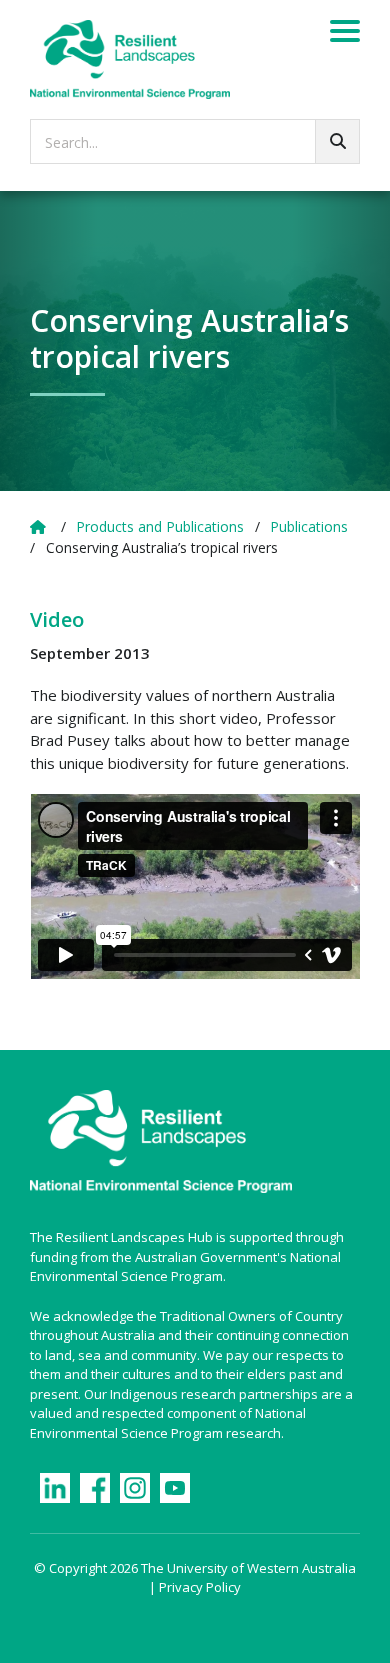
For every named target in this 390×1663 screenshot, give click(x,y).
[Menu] (345, 34)
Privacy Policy (200, 1587)
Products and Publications (160, 526)
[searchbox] (195, 141)
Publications (309, 526)
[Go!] (337, 141)
